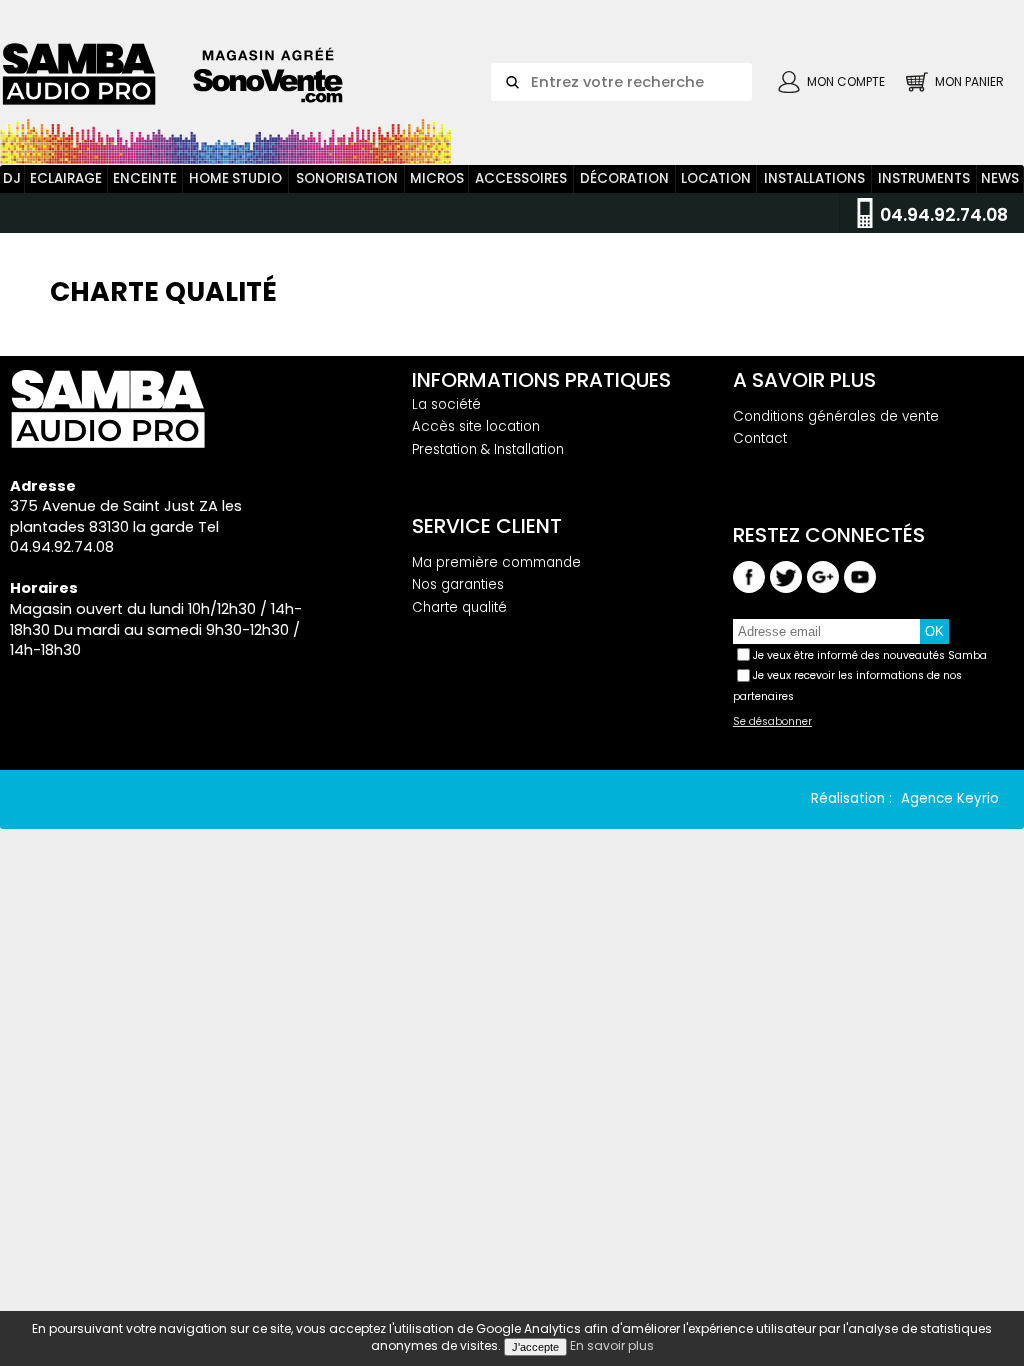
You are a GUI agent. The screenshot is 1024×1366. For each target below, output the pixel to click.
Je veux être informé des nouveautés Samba (870, 655)
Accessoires (521, 178)
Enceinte (145, 178)
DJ (12, 178)
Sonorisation (347, 178)
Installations (814, 178)
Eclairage (66, 178)
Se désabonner (772, 722)
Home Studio (235, 178)
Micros (437, 178)
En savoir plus (612, 1345)
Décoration (624, 178)
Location (716, 178)
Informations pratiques (541, 380)
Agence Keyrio (950, 798)
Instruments (924, 178)
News (1000, 178)
